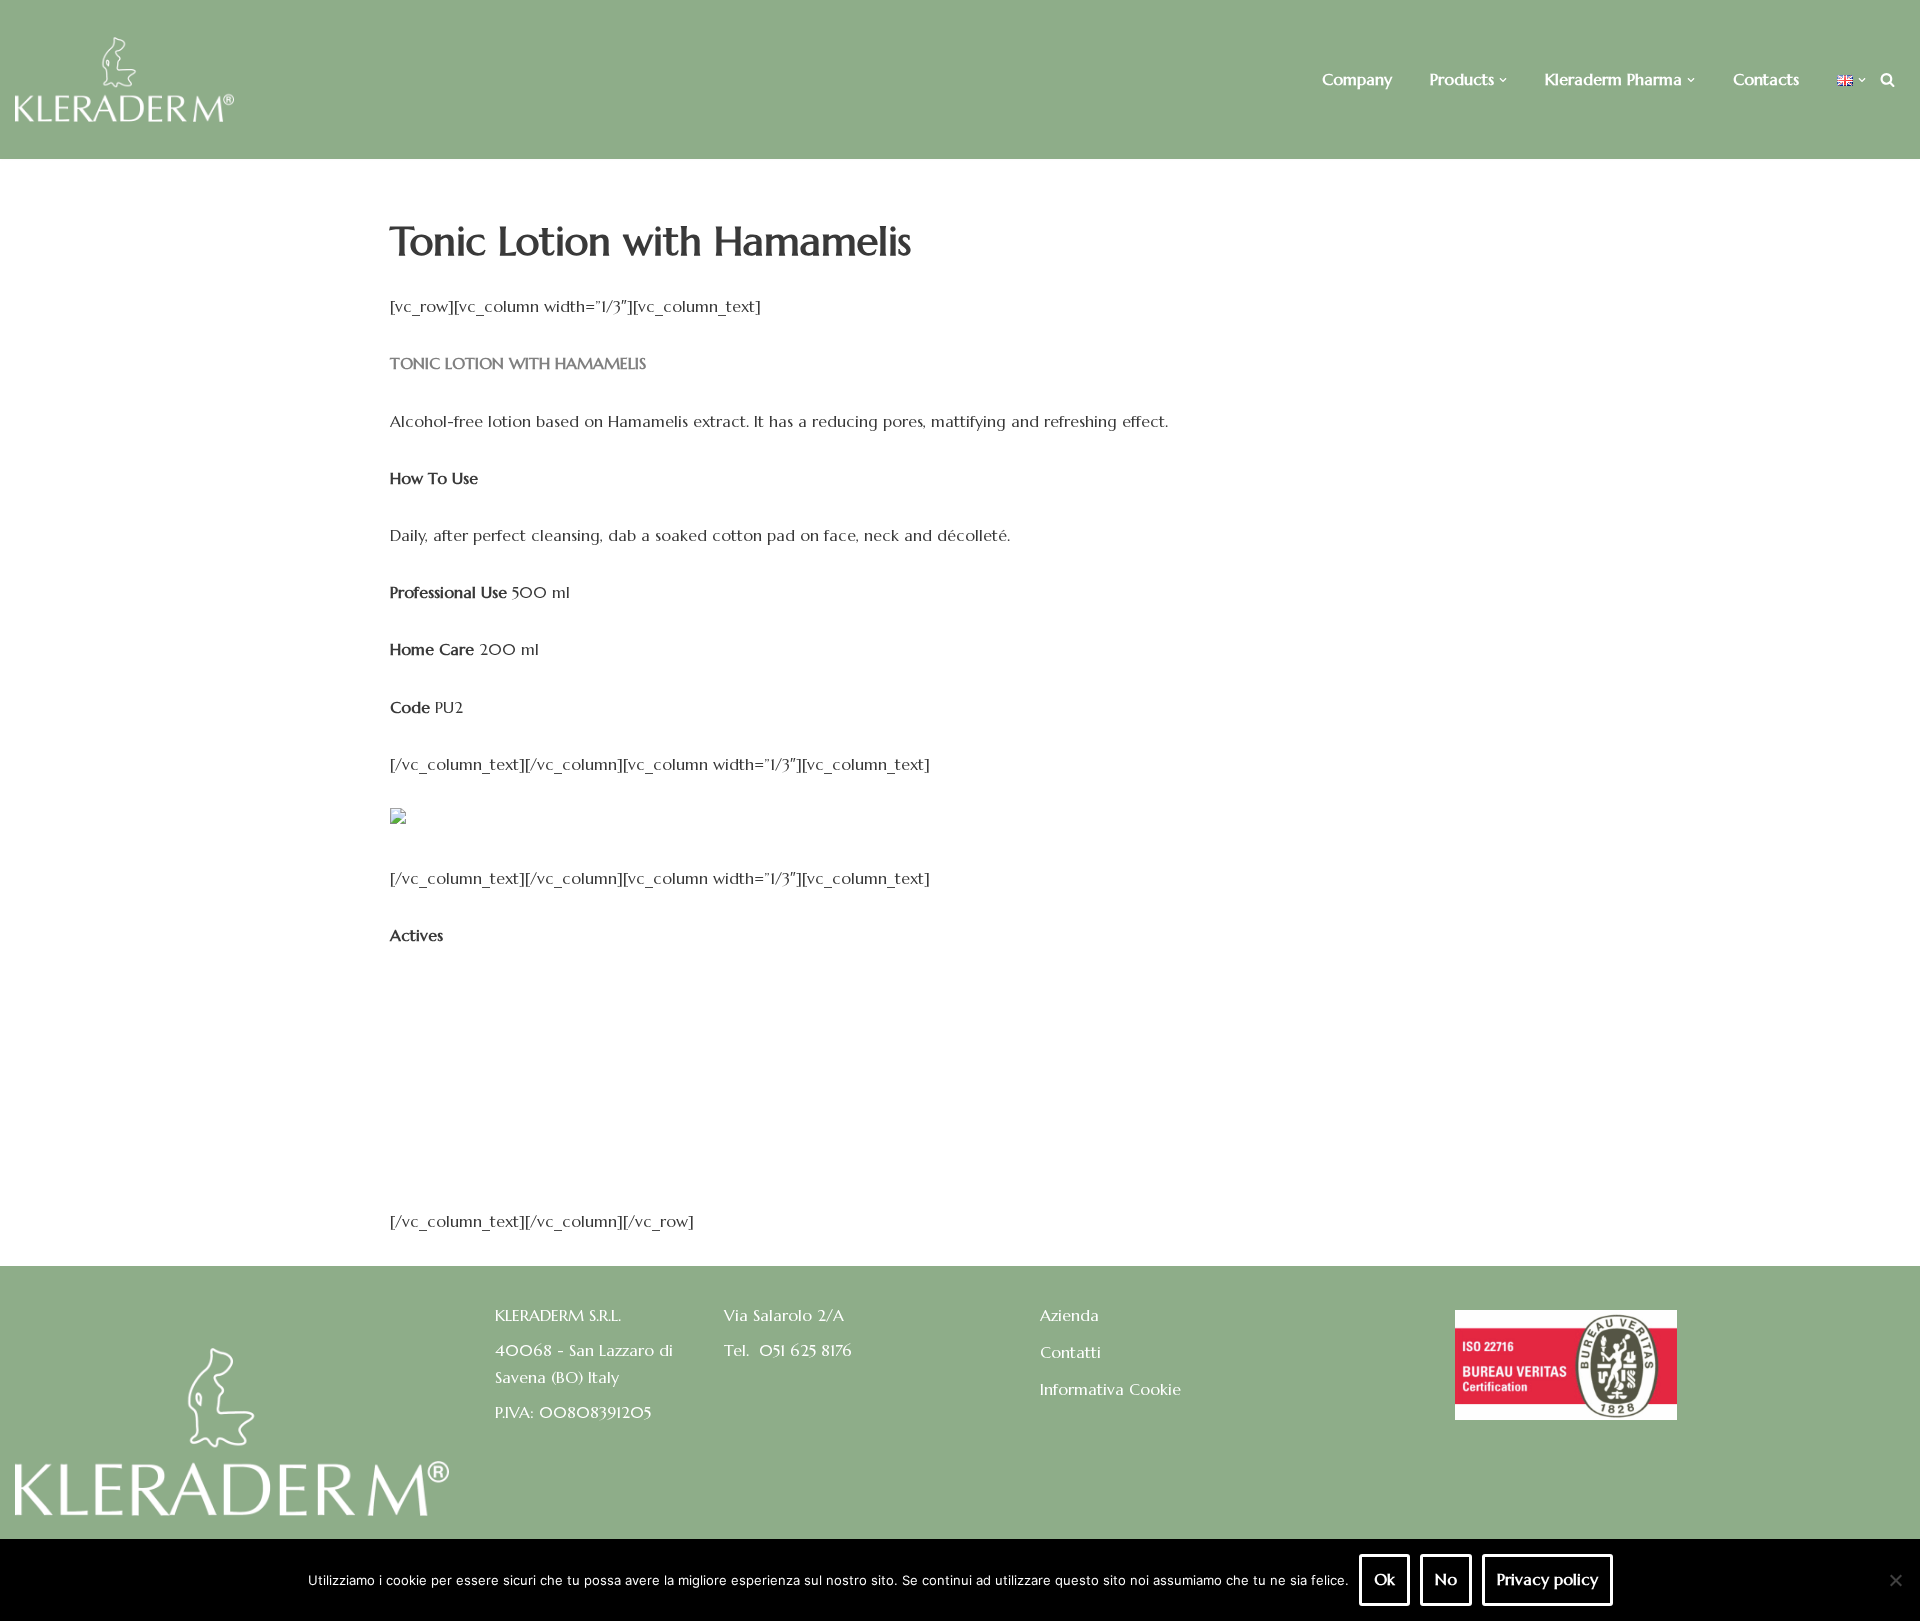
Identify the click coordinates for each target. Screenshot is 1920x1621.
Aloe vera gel (439, 1050)
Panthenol (426, 1107)
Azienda (1069, 1315)
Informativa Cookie (1110, 1389)
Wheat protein (443, 1164)
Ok (1384, 1579)
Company (1357, 79)
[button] (1503, 80)
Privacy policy (1547, 1579)
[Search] (1887, 79)
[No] (1895, 1580)
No (1446, 1579)
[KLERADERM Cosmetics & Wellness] (124, 79)
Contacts (1766, 79)
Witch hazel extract (462, 992)
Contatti (1070, 1352)
